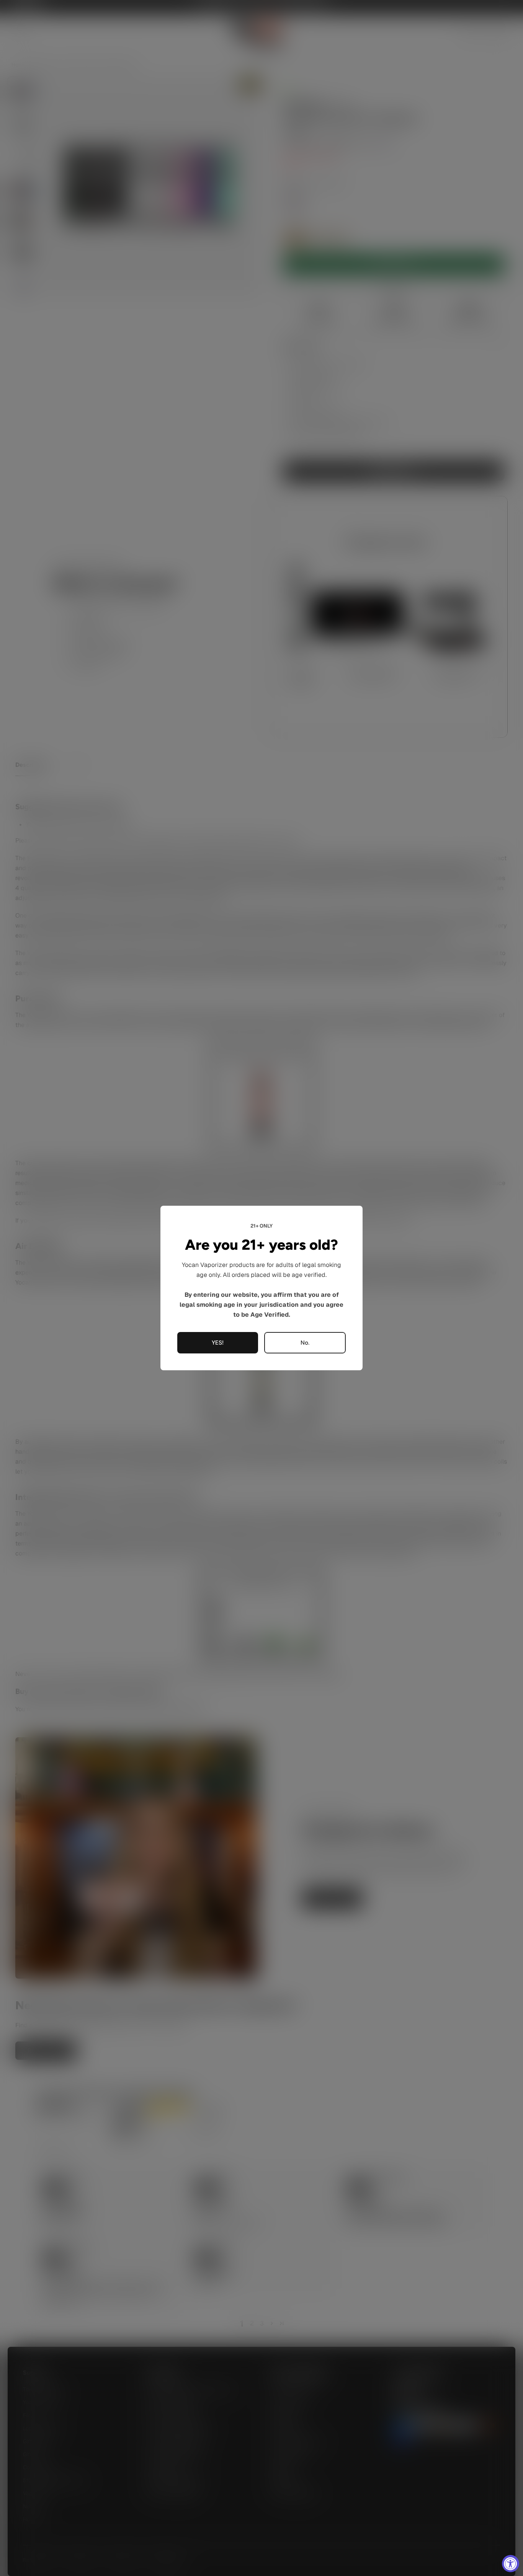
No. (305, 1343)
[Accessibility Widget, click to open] (511, 2564)
